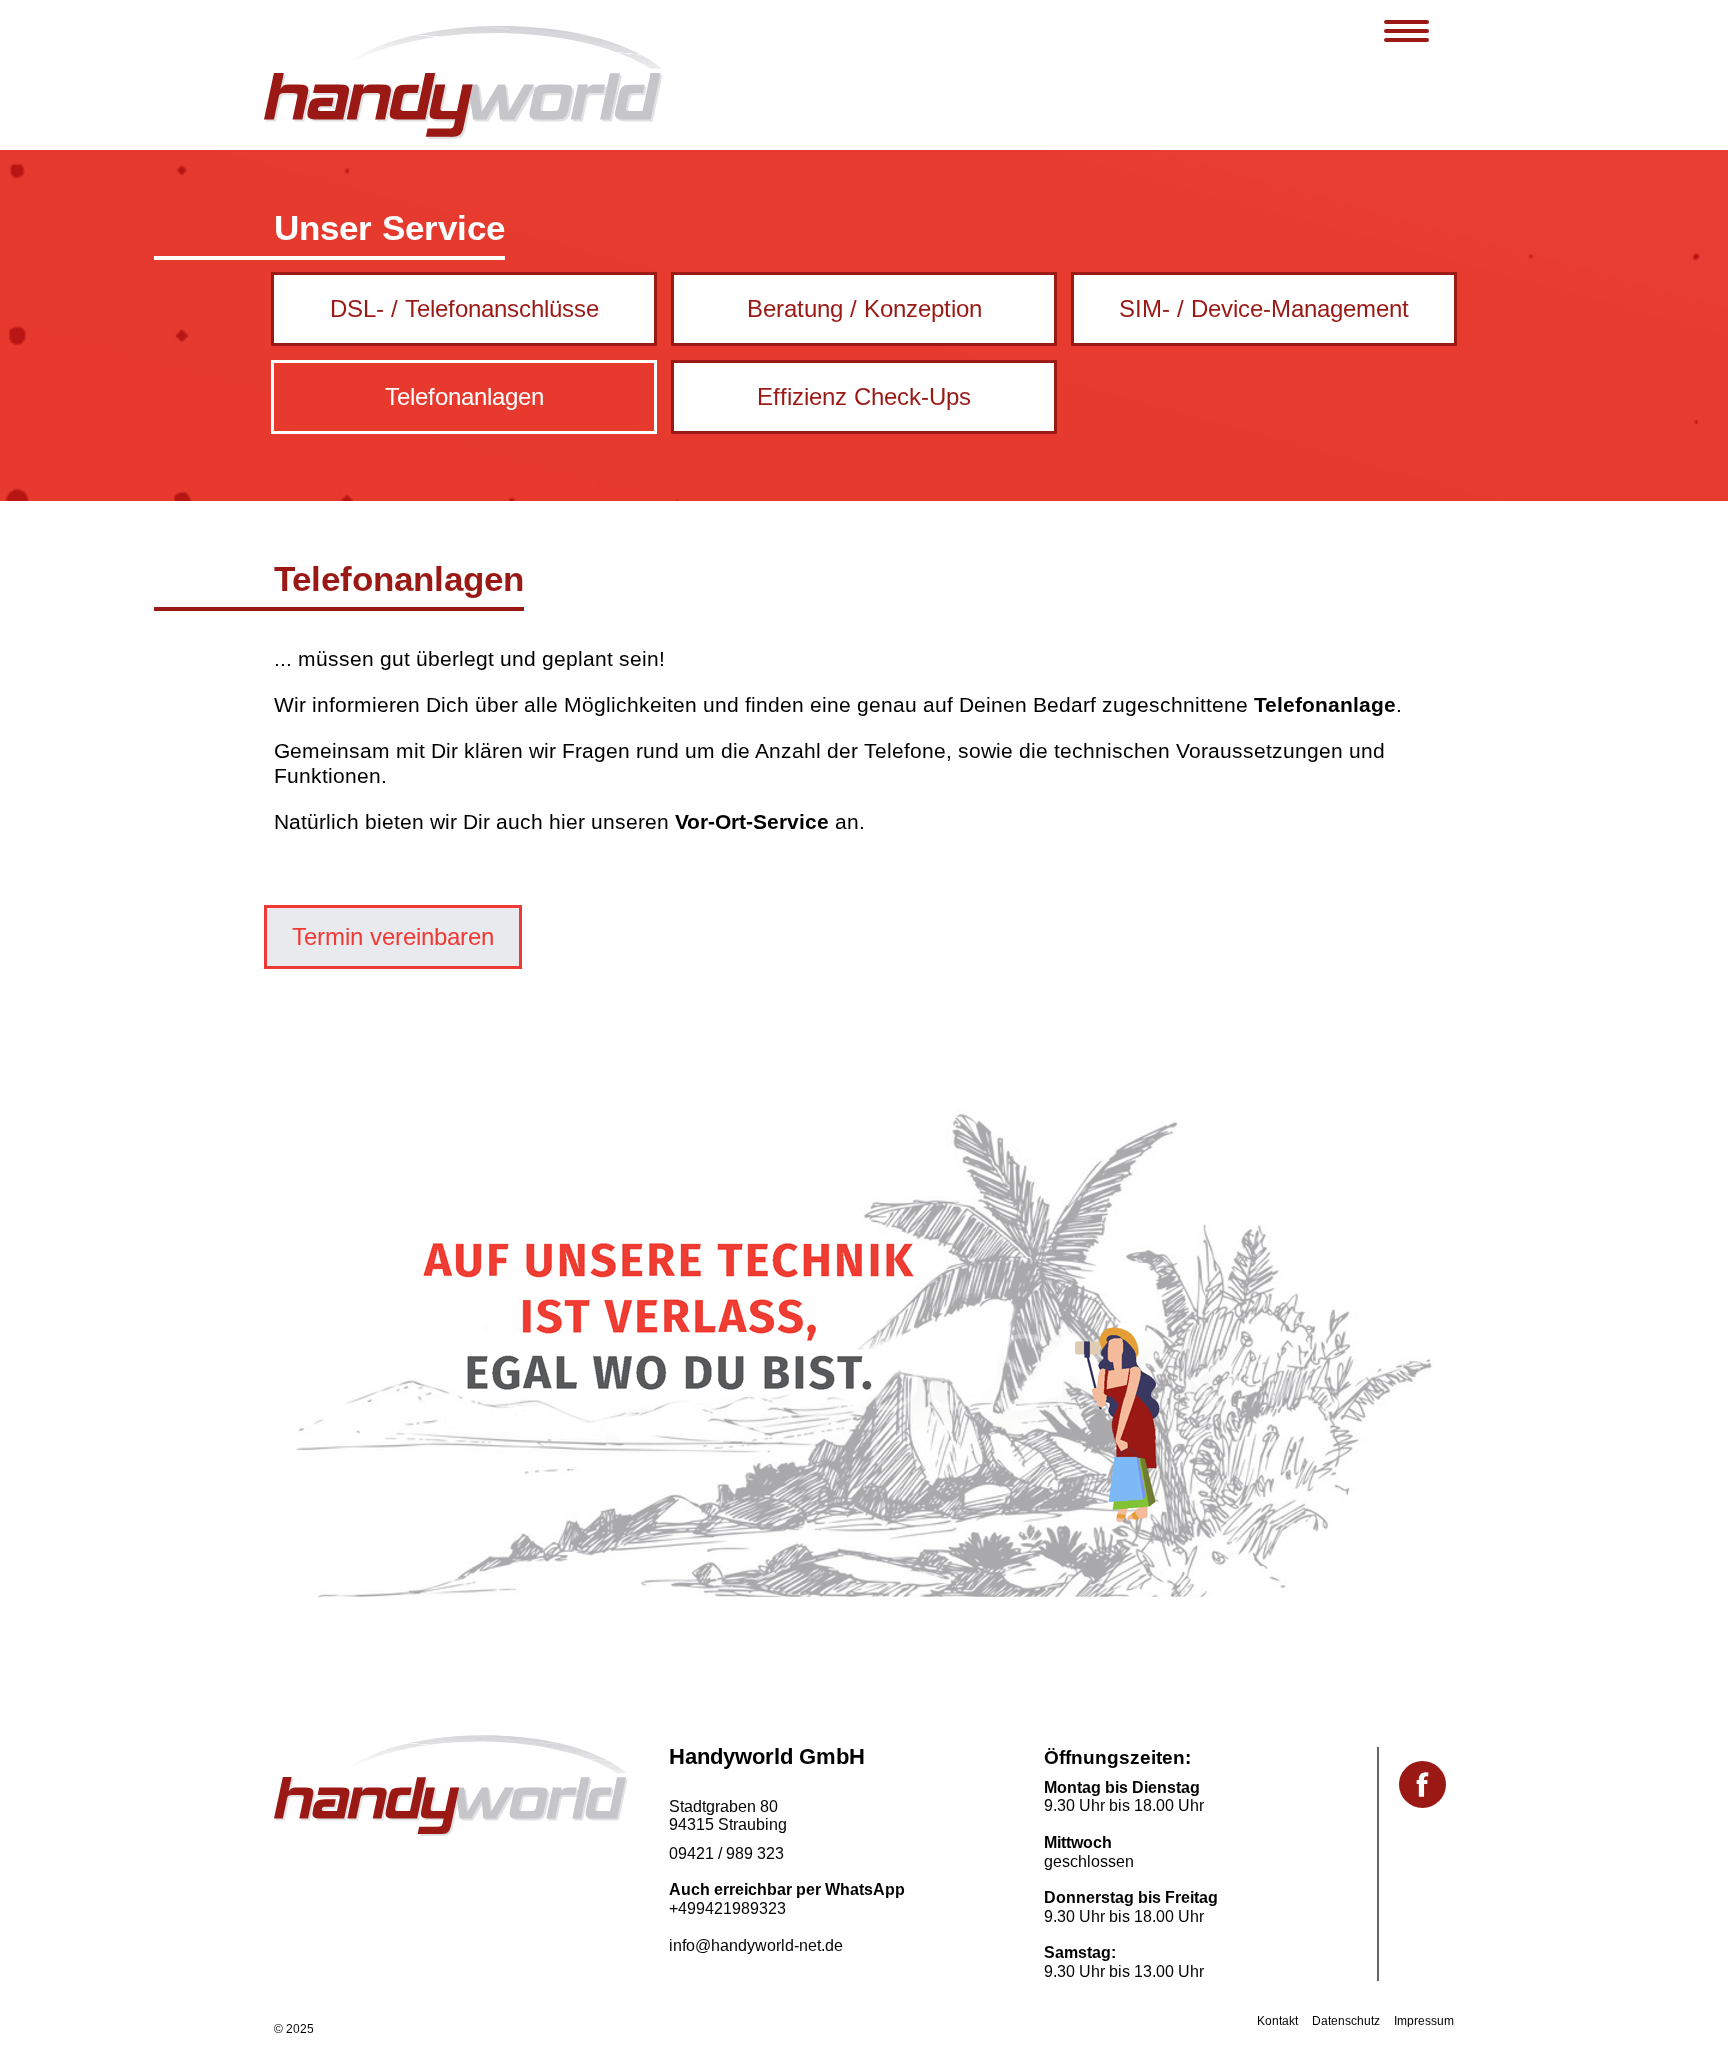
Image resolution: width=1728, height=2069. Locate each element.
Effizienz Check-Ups (864, 396)
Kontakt (1277, 2021)
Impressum (1424, 2021)
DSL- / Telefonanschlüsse (464, 308)
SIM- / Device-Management (1264, 308)
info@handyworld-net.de (756, 1945)
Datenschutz (1346, 2021)
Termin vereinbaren (393, 936)
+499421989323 (727, 1908)
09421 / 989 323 (726, 1853)
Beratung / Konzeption (864, 308)
